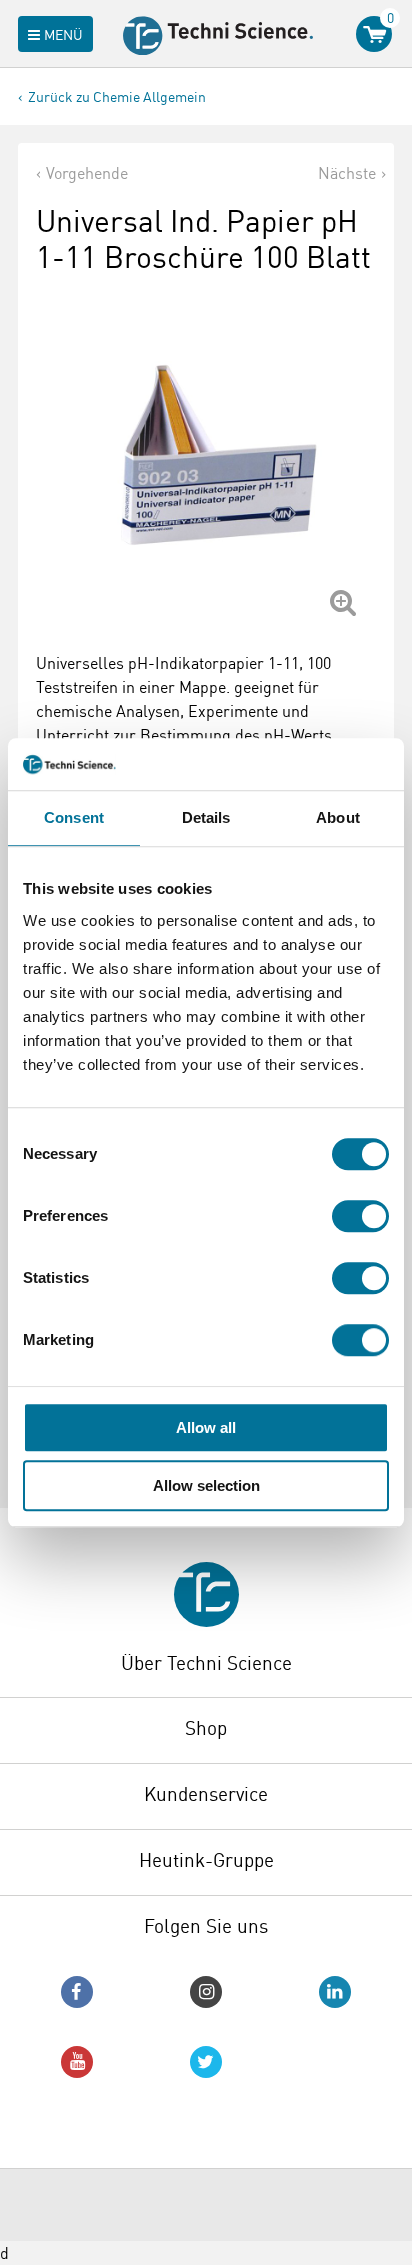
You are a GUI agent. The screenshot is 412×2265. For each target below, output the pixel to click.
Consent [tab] (74, 817)
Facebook (77, 1992)
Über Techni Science (206, 1663)
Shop (206, 1728)
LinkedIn (335, 1992)
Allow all (206, 1427)
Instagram (206, 1992)
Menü (63, 34)
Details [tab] (206, 817)
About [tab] (338, 817)
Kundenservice (206, 1794)
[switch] (360, 1216)
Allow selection (206, 1485)
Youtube (77, 2062)
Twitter (206, 2062)
